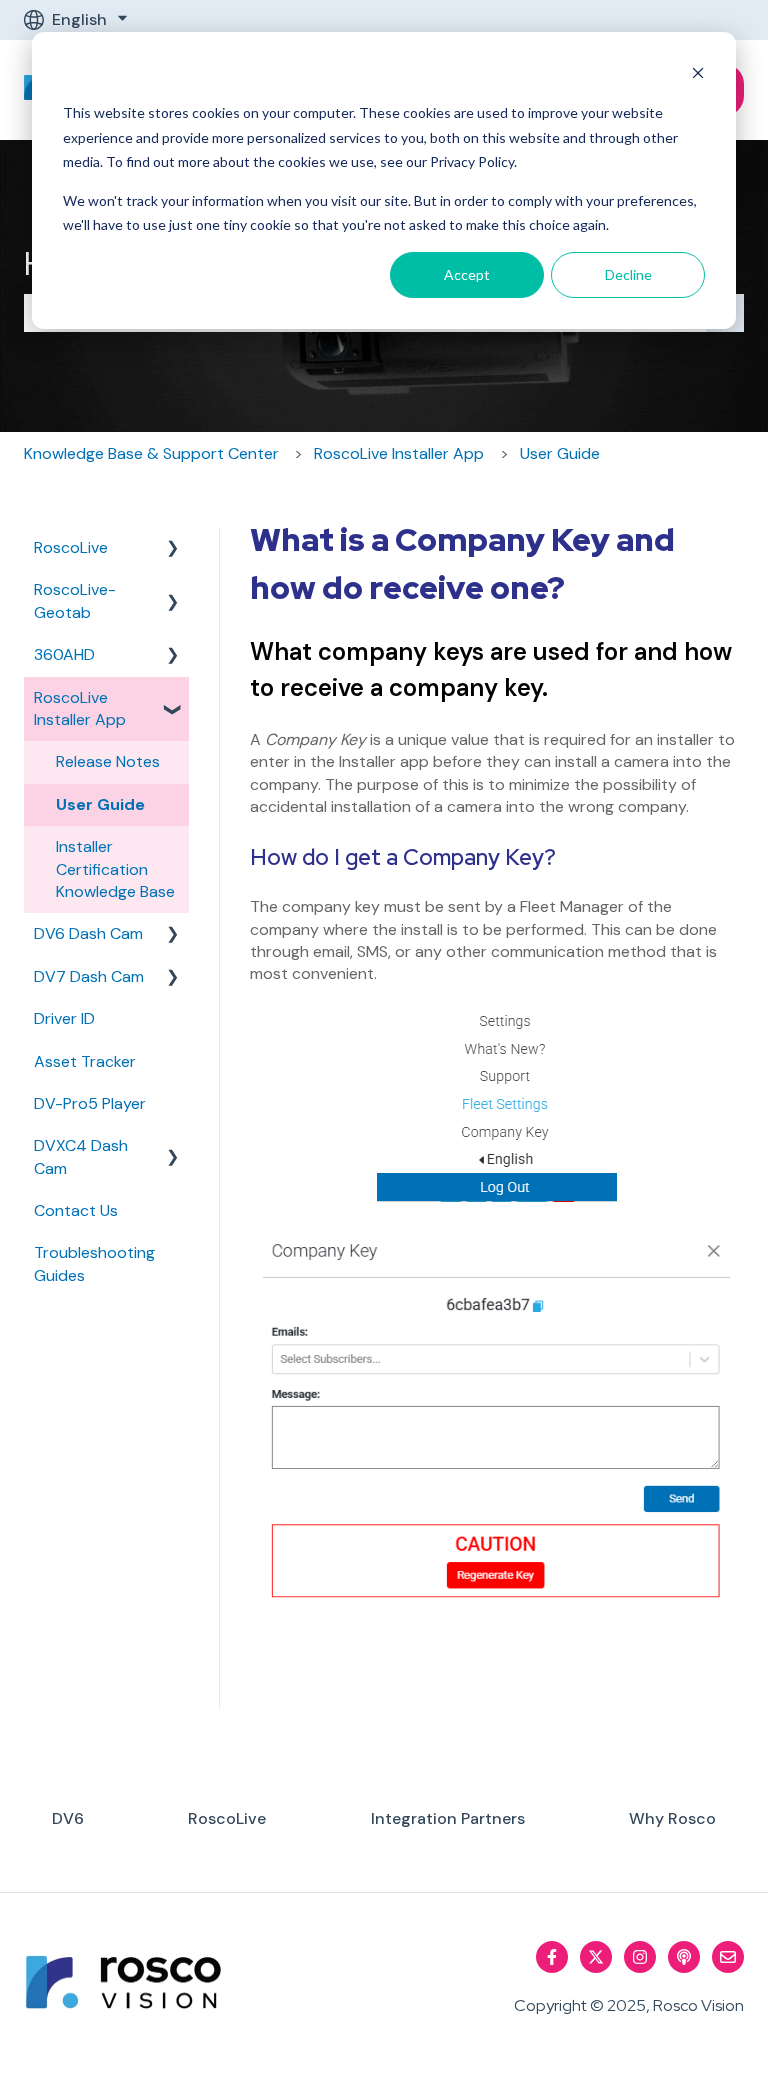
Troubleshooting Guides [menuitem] (94, 1263)
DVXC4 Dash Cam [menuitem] (81, 1156)
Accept (467, 274)
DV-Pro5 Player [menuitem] (90, 1103)
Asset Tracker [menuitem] (85, 1061)
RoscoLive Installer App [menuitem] (80, 708)
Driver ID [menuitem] (64, 1018)
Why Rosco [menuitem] (672, 1818)
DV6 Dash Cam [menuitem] (88, 933)
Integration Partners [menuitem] (448, 1818)
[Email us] (728, 1957)
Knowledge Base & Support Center (151, 453)
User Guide (560, 453)
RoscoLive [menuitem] (71, 547)
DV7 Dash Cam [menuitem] (89, 976)
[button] (173, 549)
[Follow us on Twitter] (596, 1957)
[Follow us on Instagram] (640, 1957)
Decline (628, 274)
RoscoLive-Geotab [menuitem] (75, 600)
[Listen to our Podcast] (684, 1957)
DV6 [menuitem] (68, 1818)
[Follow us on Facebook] (552, 1957)
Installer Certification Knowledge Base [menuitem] (115, 869)
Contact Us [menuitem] (76, 1210)
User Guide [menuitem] (100, 804)
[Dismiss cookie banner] (698, 75)
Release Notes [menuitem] (108, 761)
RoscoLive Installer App (399, 453)
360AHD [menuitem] (64, 654)
